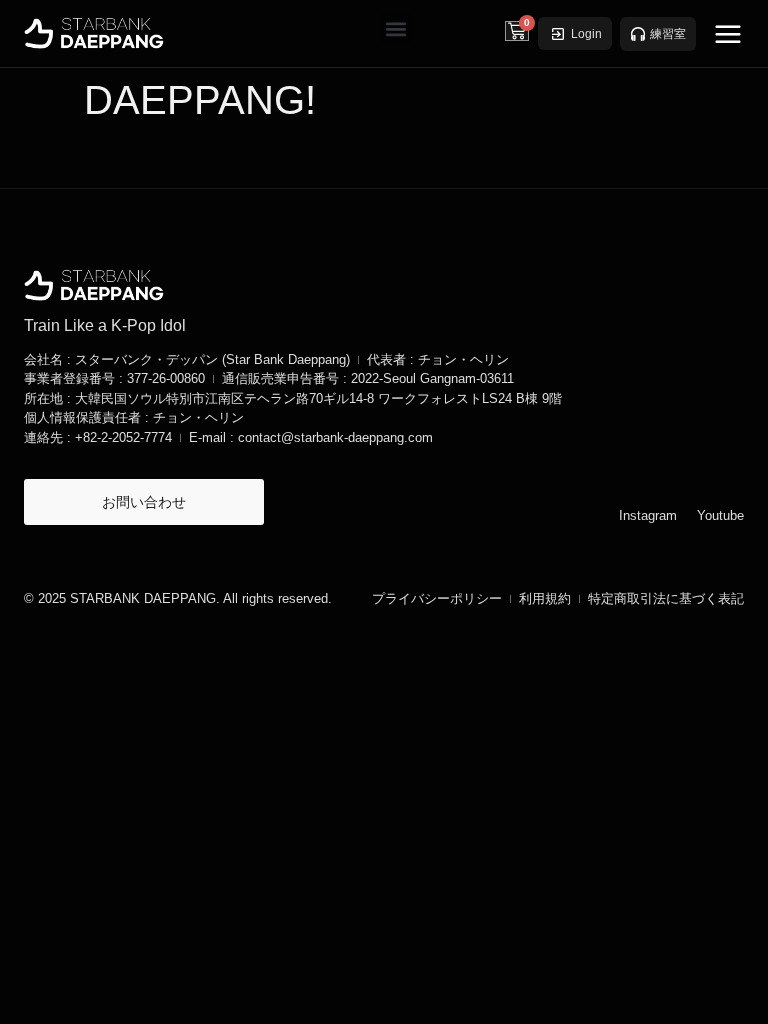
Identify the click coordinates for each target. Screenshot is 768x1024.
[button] (396, 28)
